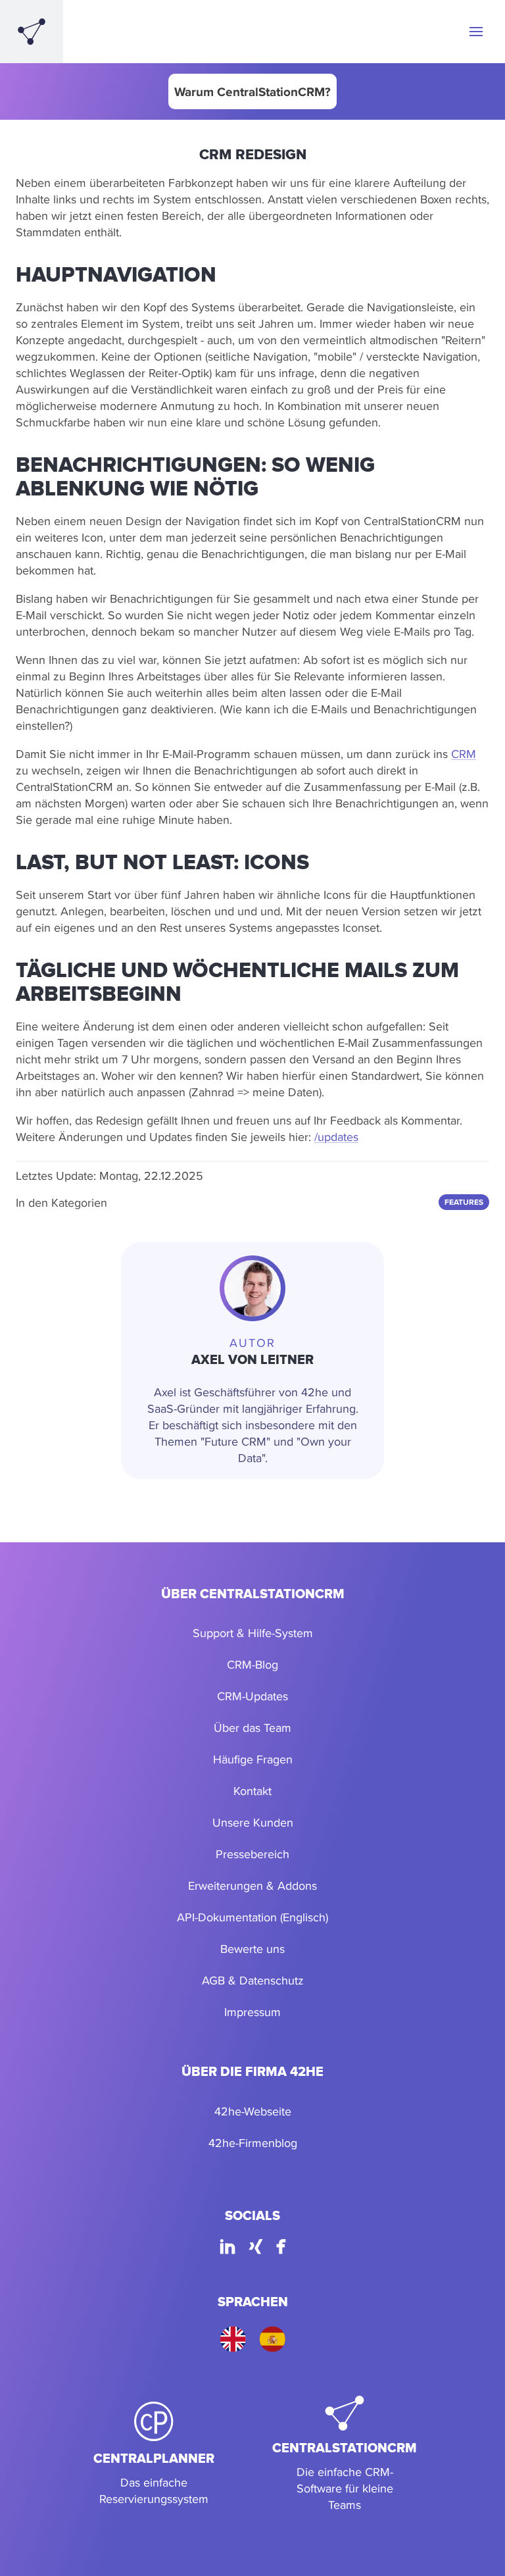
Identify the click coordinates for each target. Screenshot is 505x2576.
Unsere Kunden (253, 1822)
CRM (464, 754)
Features (464, 1202)
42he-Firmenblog (253, 2143)
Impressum (252, 2012)
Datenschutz (272, 1980)
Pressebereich (252, 1854)
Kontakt (252, 1791)
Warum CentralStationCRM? (252, 91)
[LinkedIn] (228, 2249)
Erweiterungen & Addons (252, 1885)
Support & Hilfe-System (253, 1633)
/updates (336, 1137)
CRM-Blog (252, 1664)
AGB (213, 1980)
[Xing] (256, 2249)
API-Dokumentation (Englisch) (252, 1917)
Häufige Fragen (253, 1759)
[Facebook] (281, 2249)
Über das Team (252, 1728)
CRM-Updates (252, 1696)
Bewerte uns (252, 1949)
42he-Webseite (253, 2111)
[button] (476, 32)
